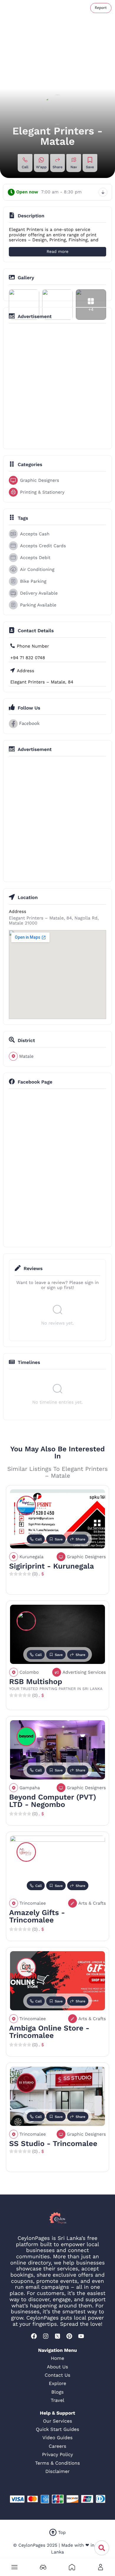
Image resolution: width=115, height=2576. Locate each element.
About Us (57, 2367)
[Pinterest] (69, 2336)
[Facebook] (34, 2336)
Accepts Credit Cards (43, 546)
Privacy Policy (58, 2454)
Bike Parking (33, 581)
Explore (58, 2383)
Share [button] (57, 167)
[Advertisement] (57, 386)
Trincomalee (33, 1903)
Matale (26, 1056)
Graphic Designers (40, 480)
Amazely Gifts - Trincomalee (37, 1917)
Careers (57, 2446)
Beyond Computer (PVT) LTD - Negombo (53, 1801)
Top (62, 2532)
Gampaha (30, 1788)
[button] (14, 2567)
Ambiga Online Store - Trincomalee (49, 2032)
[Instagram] (46, 2336)
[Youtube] (81, 2336)
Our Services (58, 2421)
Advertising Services (84, 1672)
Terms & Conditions (57, 2463)
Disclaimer (57, 2471)
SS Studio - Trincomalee (53, 2144)
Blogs (57, 2392)
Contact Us (58, 2375)
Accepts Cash (35, 534)
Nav (74, 167)
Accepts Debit (35, 558)
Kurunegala (32, 1557)
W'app (41, 167)
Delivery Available (39, 593)
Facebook (29, 724)
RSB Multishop (36, 1682)
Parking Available (38, 605)
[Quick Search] (102, 2548)
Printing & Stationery (42, 492)
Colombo (29, 1672)
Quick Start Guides (58, 2429)
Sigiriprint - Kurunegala (52, 1566)
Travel (57, 2400)
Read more (57, 252)
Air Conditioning (37, 569)
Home (57, 2358)
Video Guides (57, 2438)
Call (25, 167)
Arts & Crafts (92, 1903)
